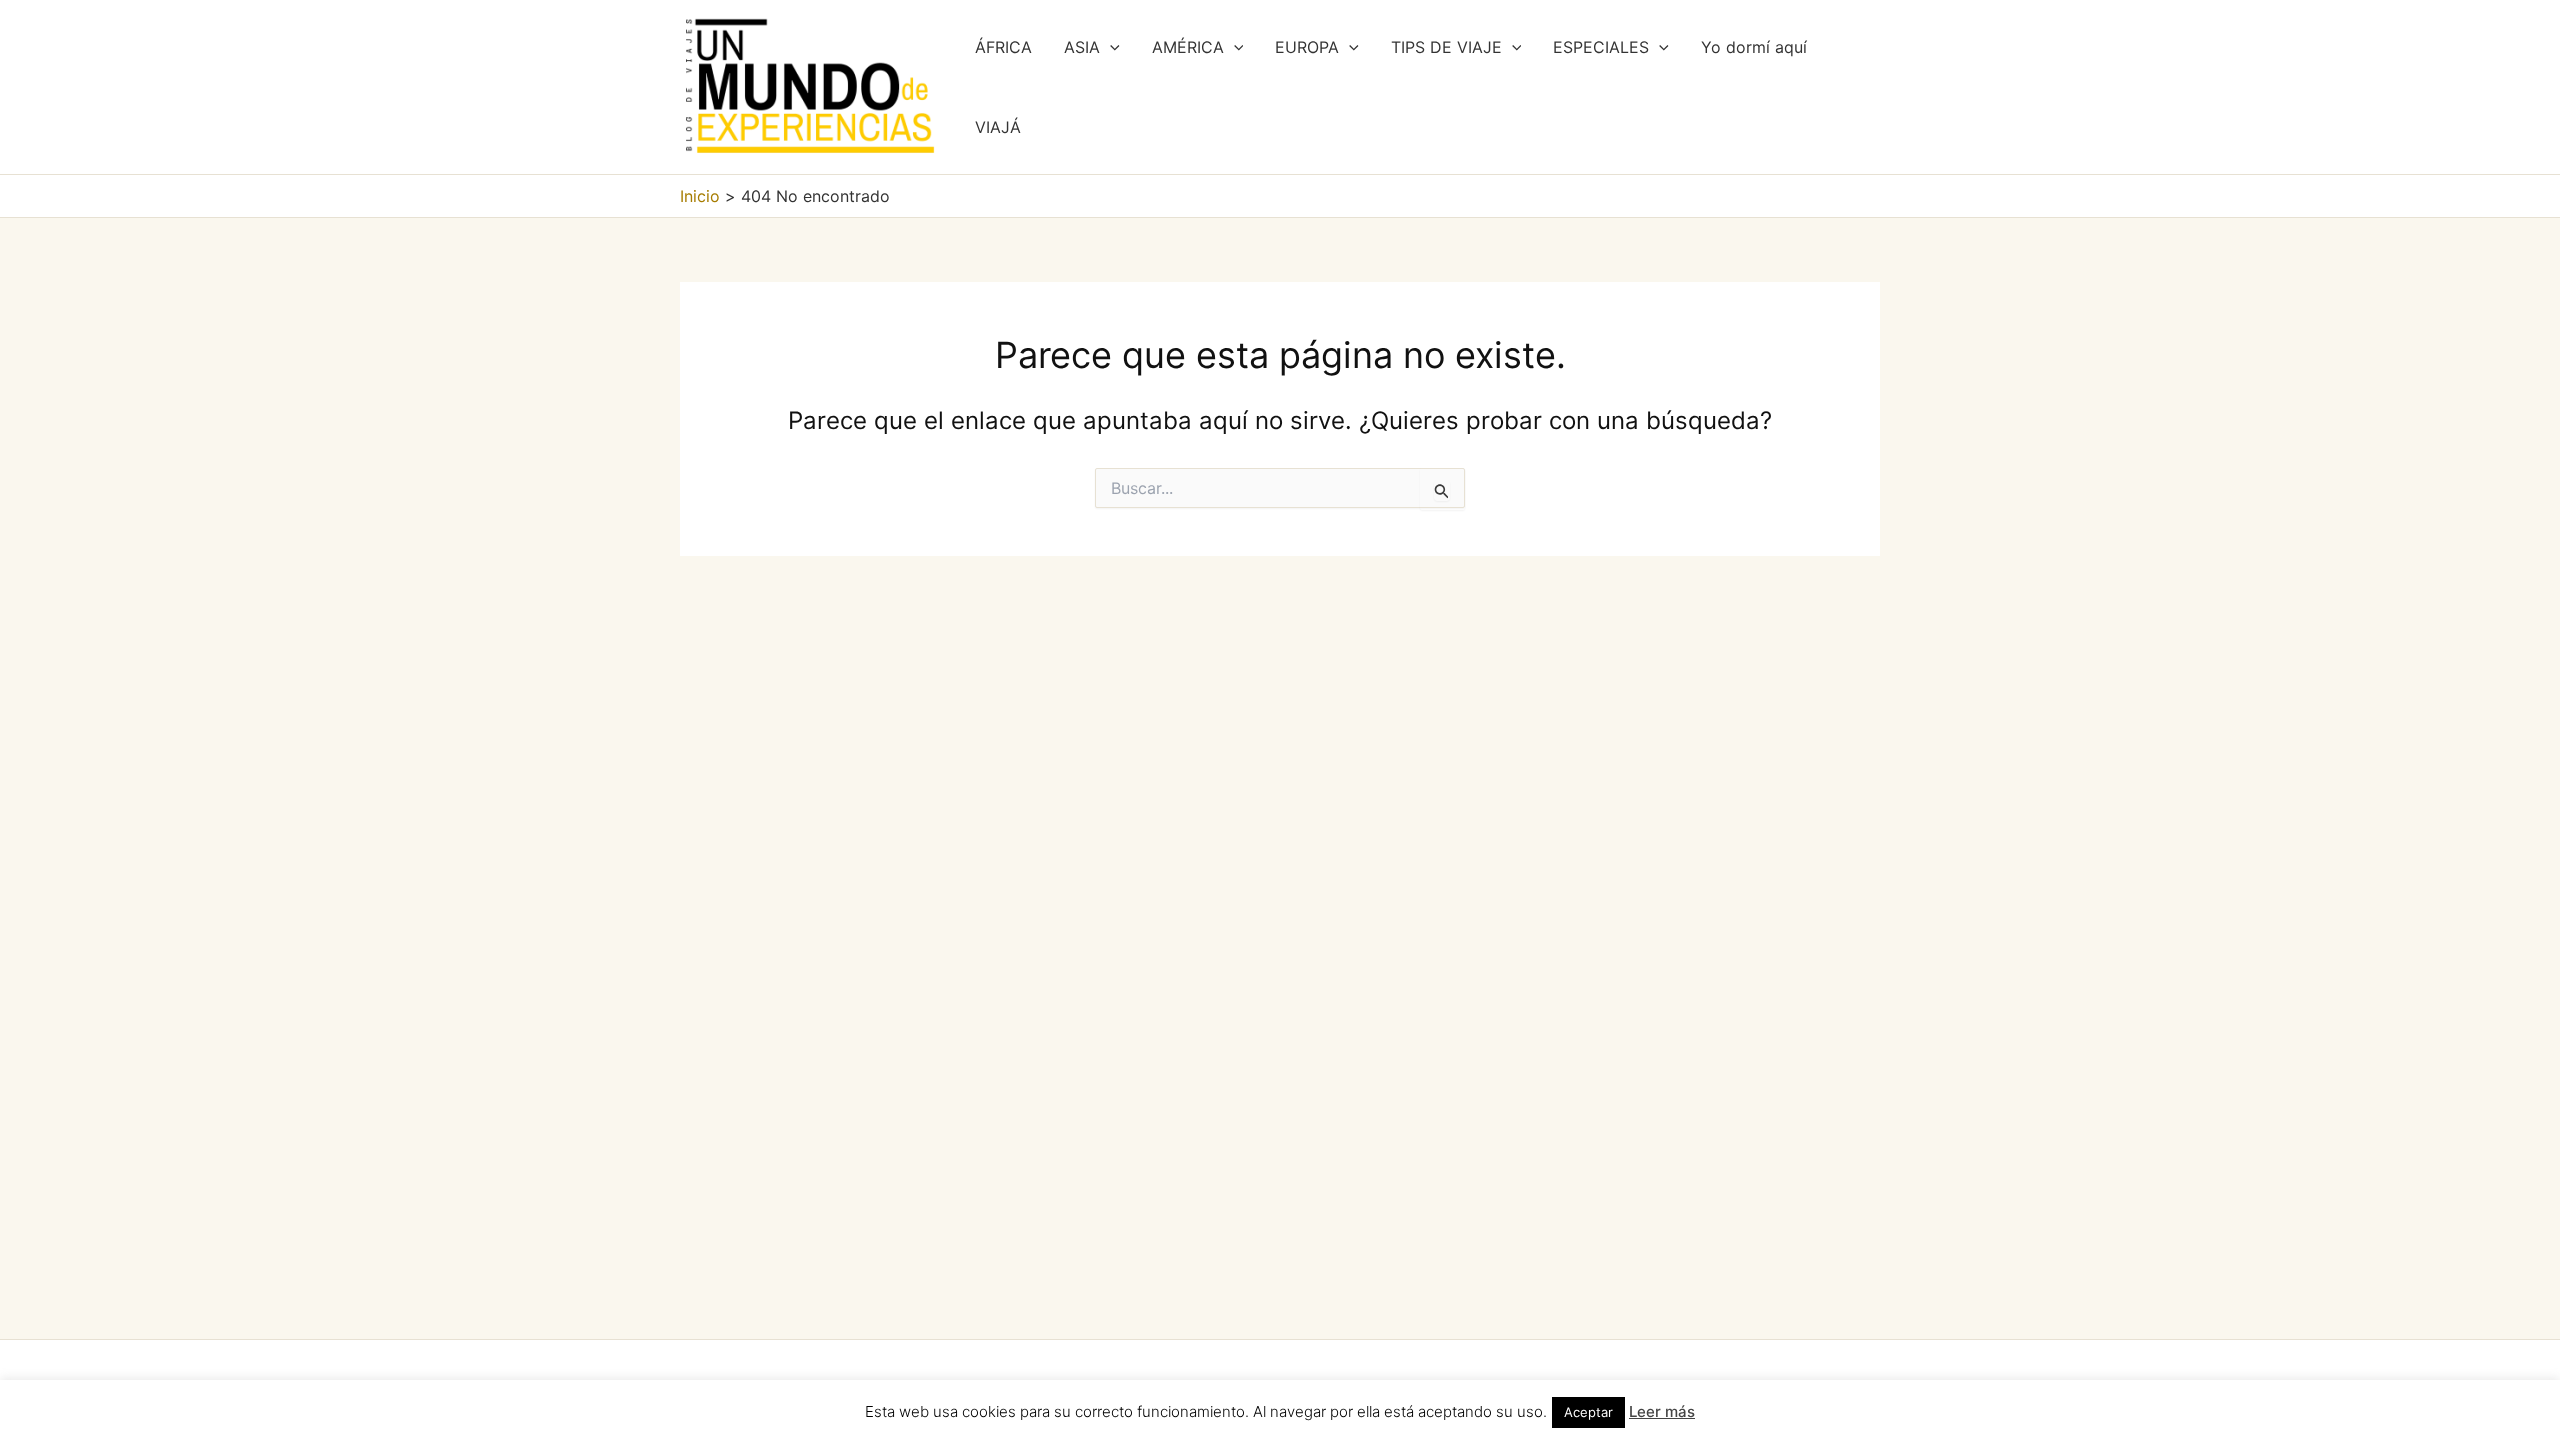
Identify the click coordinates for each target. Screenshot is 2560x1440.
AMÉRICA (1188, 47)
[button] (1110, 47)
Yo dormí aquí (1754, 47)
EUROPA (1307, 47)
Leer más (1662, 1411)
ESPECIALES (1601, 47)
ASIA (1082, 47)
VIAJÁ (998, 127)
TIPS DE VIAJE (1446, 47)
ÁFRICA (1003, 47)
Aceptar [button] (1588, 1412)
